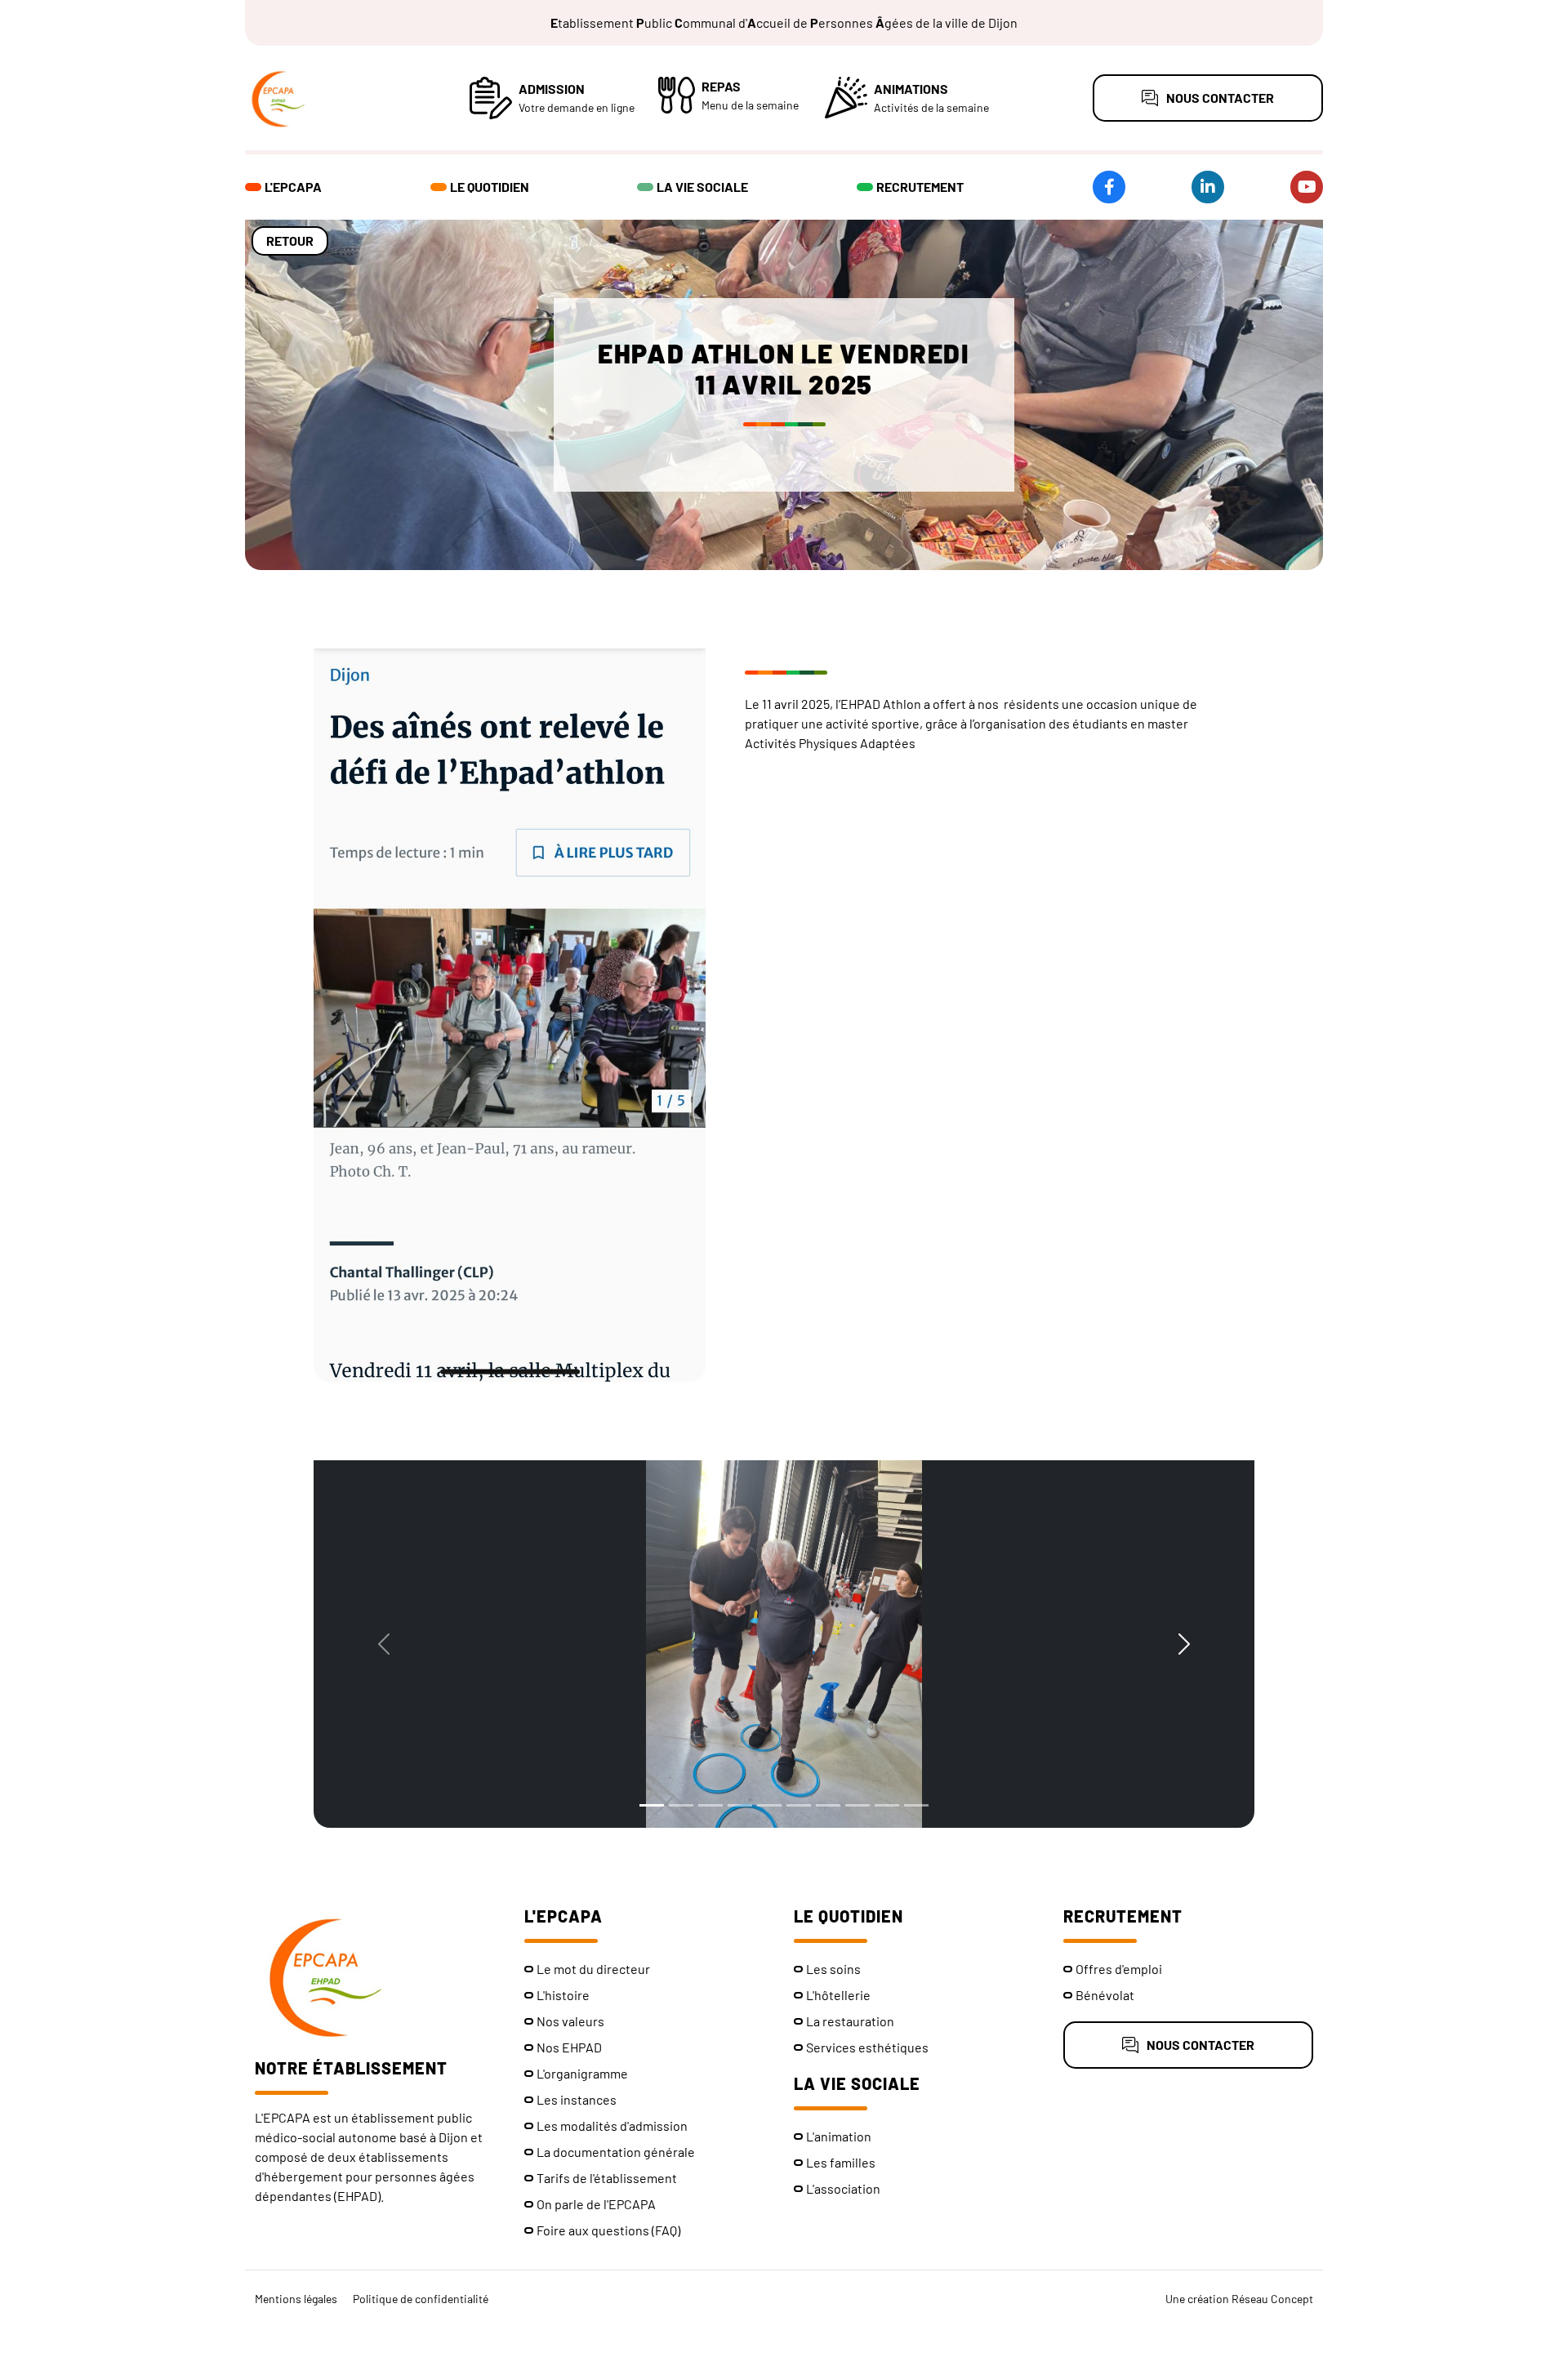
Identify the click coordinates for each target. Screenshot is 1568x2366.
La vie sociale (702, 187)
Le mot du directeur (593, 1969)
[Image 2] (681, 1805)
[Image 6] (799, 1805)
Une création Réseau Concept (1239, 2299)
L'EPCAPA (293, 187)
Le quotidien (490, 187)
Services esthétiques (867, 2047)
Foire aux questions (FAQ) (608, 2230)
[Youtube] (1307, 187)
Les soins (833, 1969)
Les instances (577, 2099)
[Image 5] (769, 1805)
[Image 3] (710, 1805)
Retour (290, 241)
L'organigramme (582, 2073)
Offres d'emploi (1119, 1969)
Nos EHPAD (569, 2047)
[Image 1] (652, 1805)
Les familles (841, 2162)
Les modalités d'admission (612, 2125)
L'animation (839, 2136)
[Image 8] (857, 1805)
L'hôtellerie (838, 1995)
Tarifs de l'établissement (607, 2178)
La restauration (850, 2021)
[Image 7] (828, 1805)
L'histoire (563, 1995)
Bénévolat (1105, 1995)
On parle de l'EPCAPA (596, 2204)
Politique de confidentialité (421, 2299)
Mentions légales (296, 2299)
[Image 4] (740, 1805)
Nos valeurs (570, 2021)
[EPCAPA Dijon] (335, 98)
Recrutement (920, 187)
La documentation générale (616, 2152)
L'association (843, 2188)
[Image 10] (916, 1805)
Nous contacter (1220, 98)
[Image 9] (887, 1805)
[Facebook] (1109, 187)
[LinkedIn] (1208, 187)
